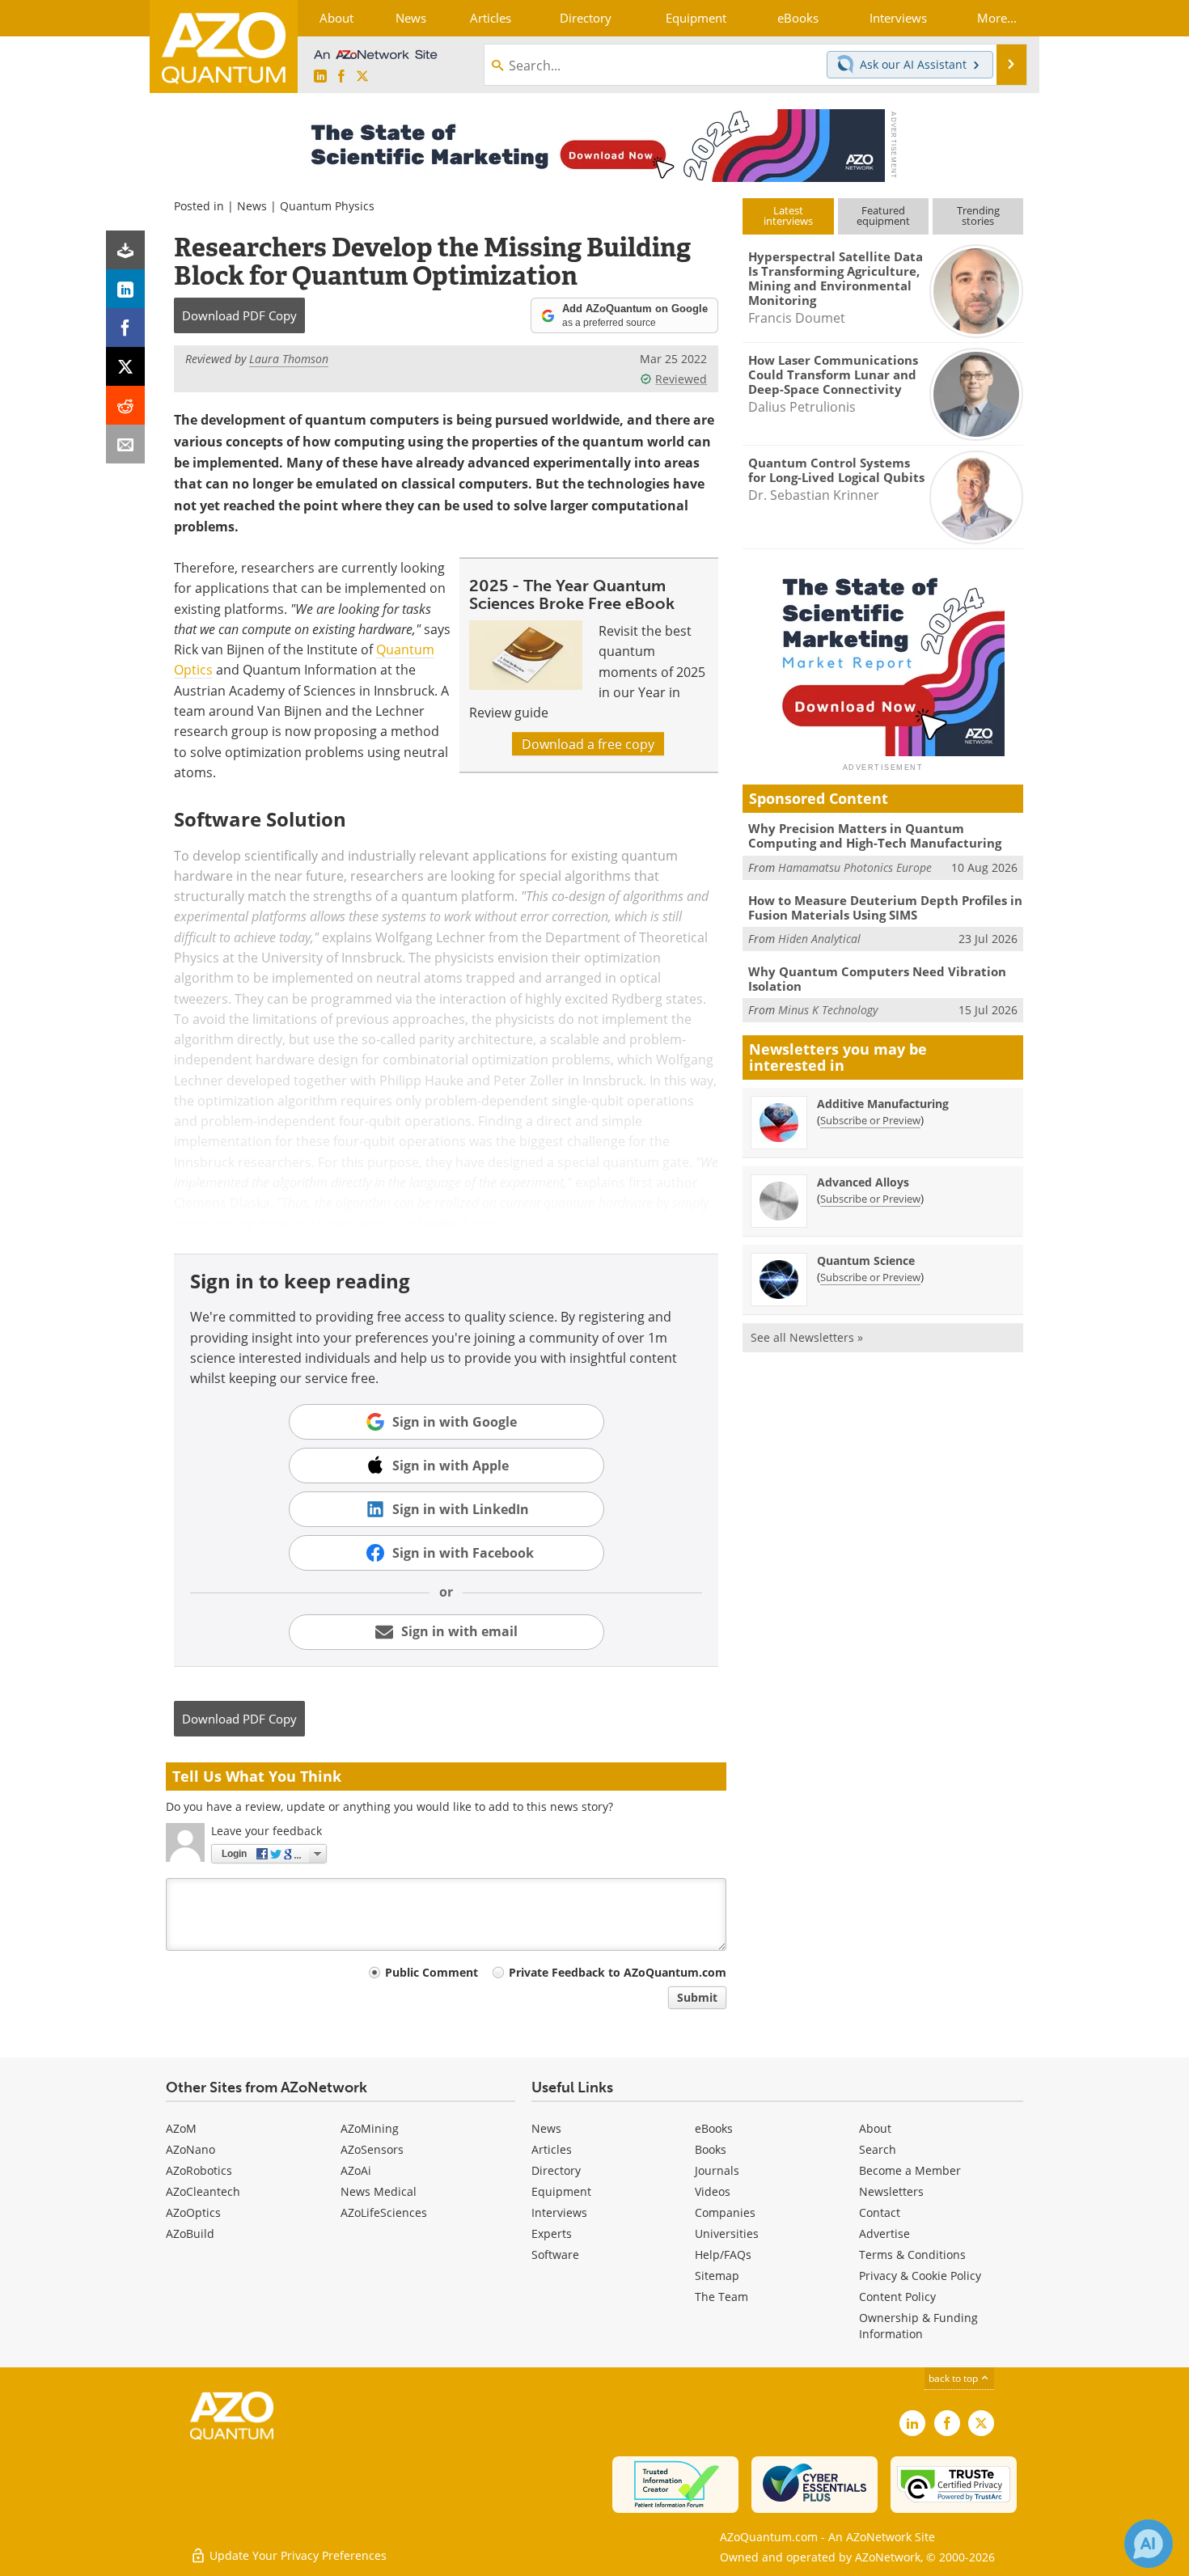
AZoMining (370, 2128)
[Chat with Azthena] (1149, 2544)
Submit (697, 1997)
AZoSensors (372, 2149)
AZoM (181, 2128)
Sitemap (717, 2276)
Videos (713, 2191)
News (252, 206)
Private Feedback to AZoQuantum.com (618, 1972)
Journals (717, 2170)
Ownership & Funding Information (918, 2326)
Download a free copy (588, 744)
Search (878, 2149)
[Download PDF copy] (125, 250)
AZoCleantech (203, 2191)
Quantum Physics (327, 206)
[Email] (125, 444)
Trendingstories (978, 216)
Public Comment (432, 1972)
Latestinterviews (788, 216)
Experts (552, 2233)
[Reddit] (125, 405)
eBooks (714, 2128)
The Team (721, 2297)
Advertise (884, 2233)
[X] (125, 366)
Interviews (559, 2212)
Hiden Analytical (819, 939)
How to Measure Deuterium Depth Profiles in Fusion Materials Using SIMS (885, 907)
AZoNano (190, 2149)
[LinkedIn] (125, 289)
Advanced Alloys (863, 1182)
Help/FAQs (723, 2255)
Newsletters (891, 2191)
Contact (880, 2212)
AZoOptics (193, 2212)
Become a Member (910, 2170)
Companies (725, 2212)
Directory (556, 2170)
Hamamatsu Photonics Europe (855, 867)
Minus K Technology (828, 1010)
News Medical (379, 2191)
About (875, 2128)
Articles (552, 2149)
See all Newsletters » (807, 1337)
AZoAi (356, 2170)
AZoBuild (190, 2233)
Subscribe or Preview (870, 1120)
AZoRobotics (199, 2170)
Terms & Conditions (912, 2255)
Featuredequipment (883, 216)
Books (711, 2149)
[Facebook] (125, 328)
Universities (727, 2233)
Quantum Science (866, 1261)
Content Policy (897, 2297)
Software (555, 2255)
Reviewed (681, 379)
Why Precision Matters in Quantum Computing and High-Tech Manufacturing (875, 835)
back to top (954, 2378)
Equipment (561, 2191)
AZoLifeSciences (384, 2212)
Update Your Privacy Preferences (296, 2555)
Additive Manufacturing (883, 1104)
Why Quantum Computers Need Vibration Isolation (877, 979)
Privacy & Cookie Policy (920, 2276)
